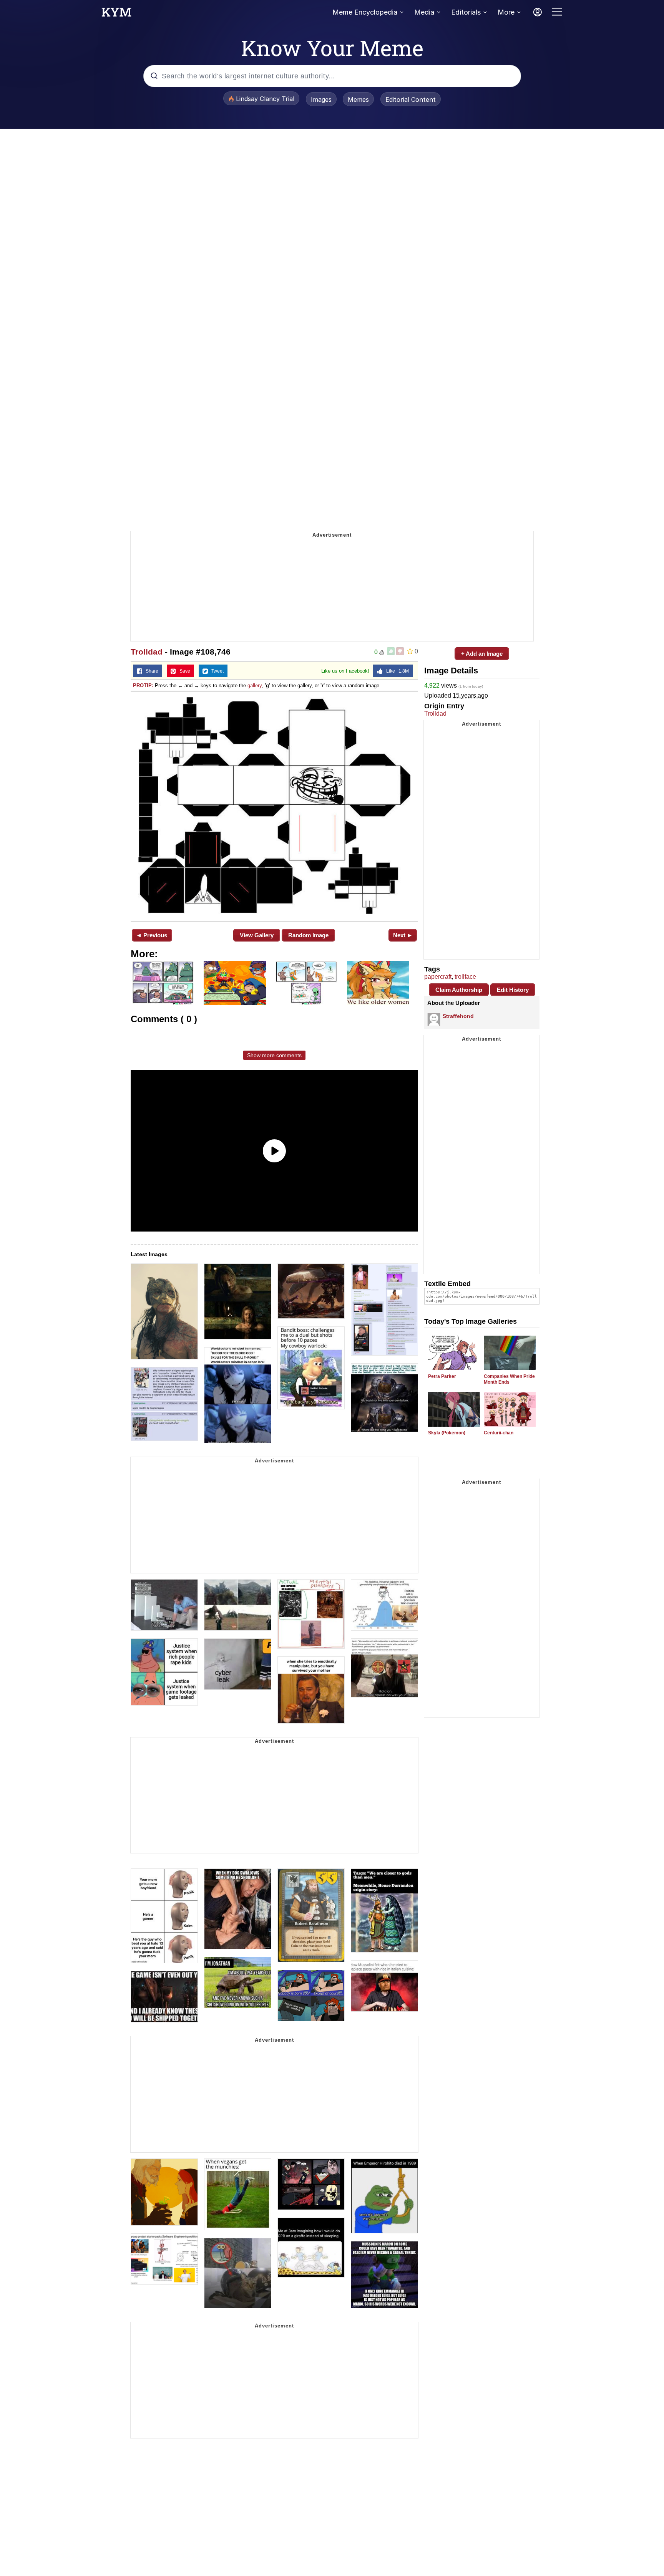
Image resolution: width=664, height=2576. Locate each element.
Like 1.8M (396, 671)
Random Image (308, 935)
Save (183, 671)
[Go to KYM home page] (116, 14)
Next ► (403, 935)
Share (150, 671)
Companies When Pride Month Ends (509, 1379)
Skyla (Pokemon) (447, 1433)
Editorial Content (411, 99)
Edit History (513, 990)
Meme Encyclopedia (365, 12)
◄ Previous (152, 935)
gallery (255, 685)
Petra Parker (442, 1376)
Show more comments (274, 1055)
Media (424, 12)
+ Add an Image (482, 654)
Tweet (216, 671)
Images (321, 99)
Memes (358, 99)
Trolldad (147, 652)
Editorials (466, 12)
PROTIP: (143, 685)
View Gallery (257, 935)
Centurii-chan (499, 1433)
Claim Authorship (459, 990)
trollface (465, 977)
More (506, 12)
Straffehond (458, 1016)
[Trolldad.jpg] (274, 806)
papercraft (438, 977)
